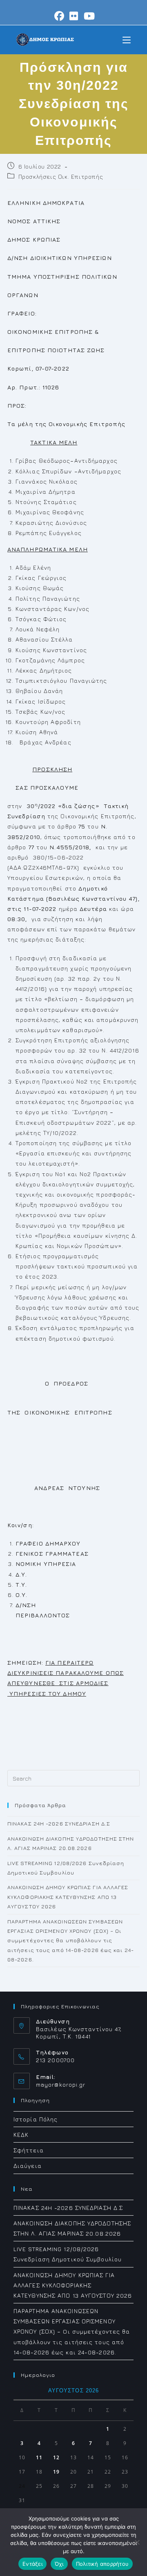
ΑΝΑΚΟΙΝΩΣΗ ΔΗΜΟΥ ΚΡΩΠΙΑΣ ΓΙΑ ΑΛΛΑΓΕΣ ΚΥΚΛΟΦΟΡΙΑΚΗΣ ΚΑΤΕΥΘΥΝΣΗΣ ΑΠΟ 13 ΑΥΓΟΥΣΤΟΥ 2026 (68, 1897)
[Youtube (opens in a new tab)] (88, 16)
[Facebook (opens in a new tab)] (59, 16)
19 (56, 2472)
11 (39, 2457)
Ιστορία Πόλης (36, 2119)
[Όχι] (137, 2542)
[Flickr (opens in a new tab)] (74, 16)
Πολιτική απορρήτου (102, 2564)
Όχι (59, 2564)
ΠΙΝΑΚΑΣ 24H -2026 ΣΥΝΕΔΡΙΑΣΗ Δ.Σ (59, 1823)
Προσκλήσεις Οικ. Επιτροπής (61, 177)
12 (56, 2457)
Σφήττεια (29, 2150)
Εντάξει (32, 2564)
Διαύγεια (28, 2166)
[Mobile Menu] (127, 39)
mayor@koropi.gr (61, 2084)
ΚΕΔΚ (21, 2135)
